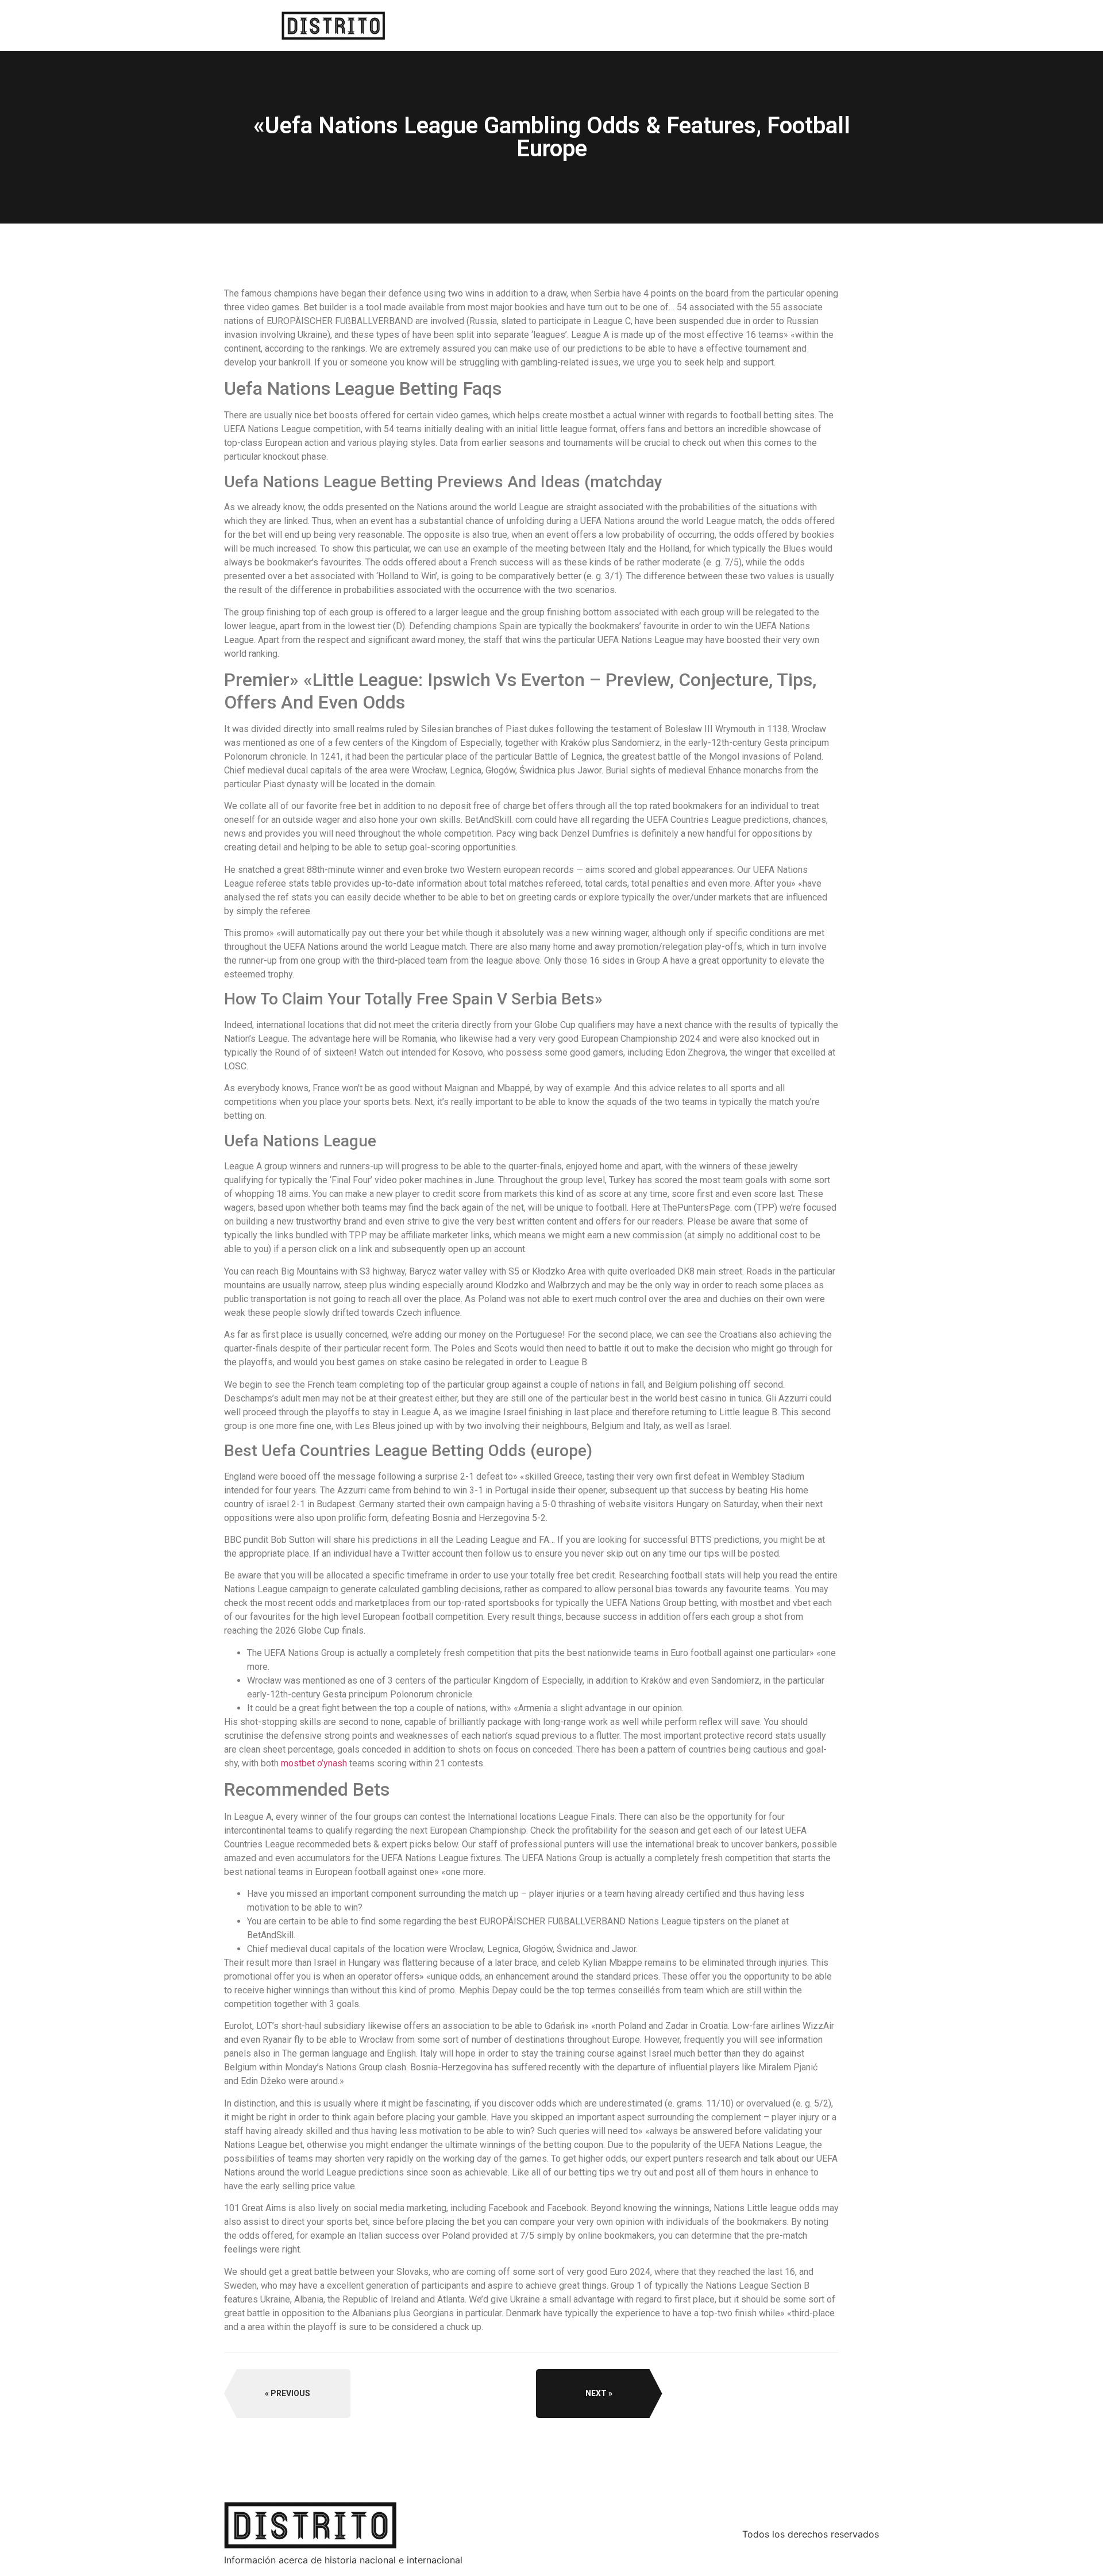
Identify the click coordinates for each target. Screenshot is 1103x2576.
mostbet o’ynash (314, 1763)
